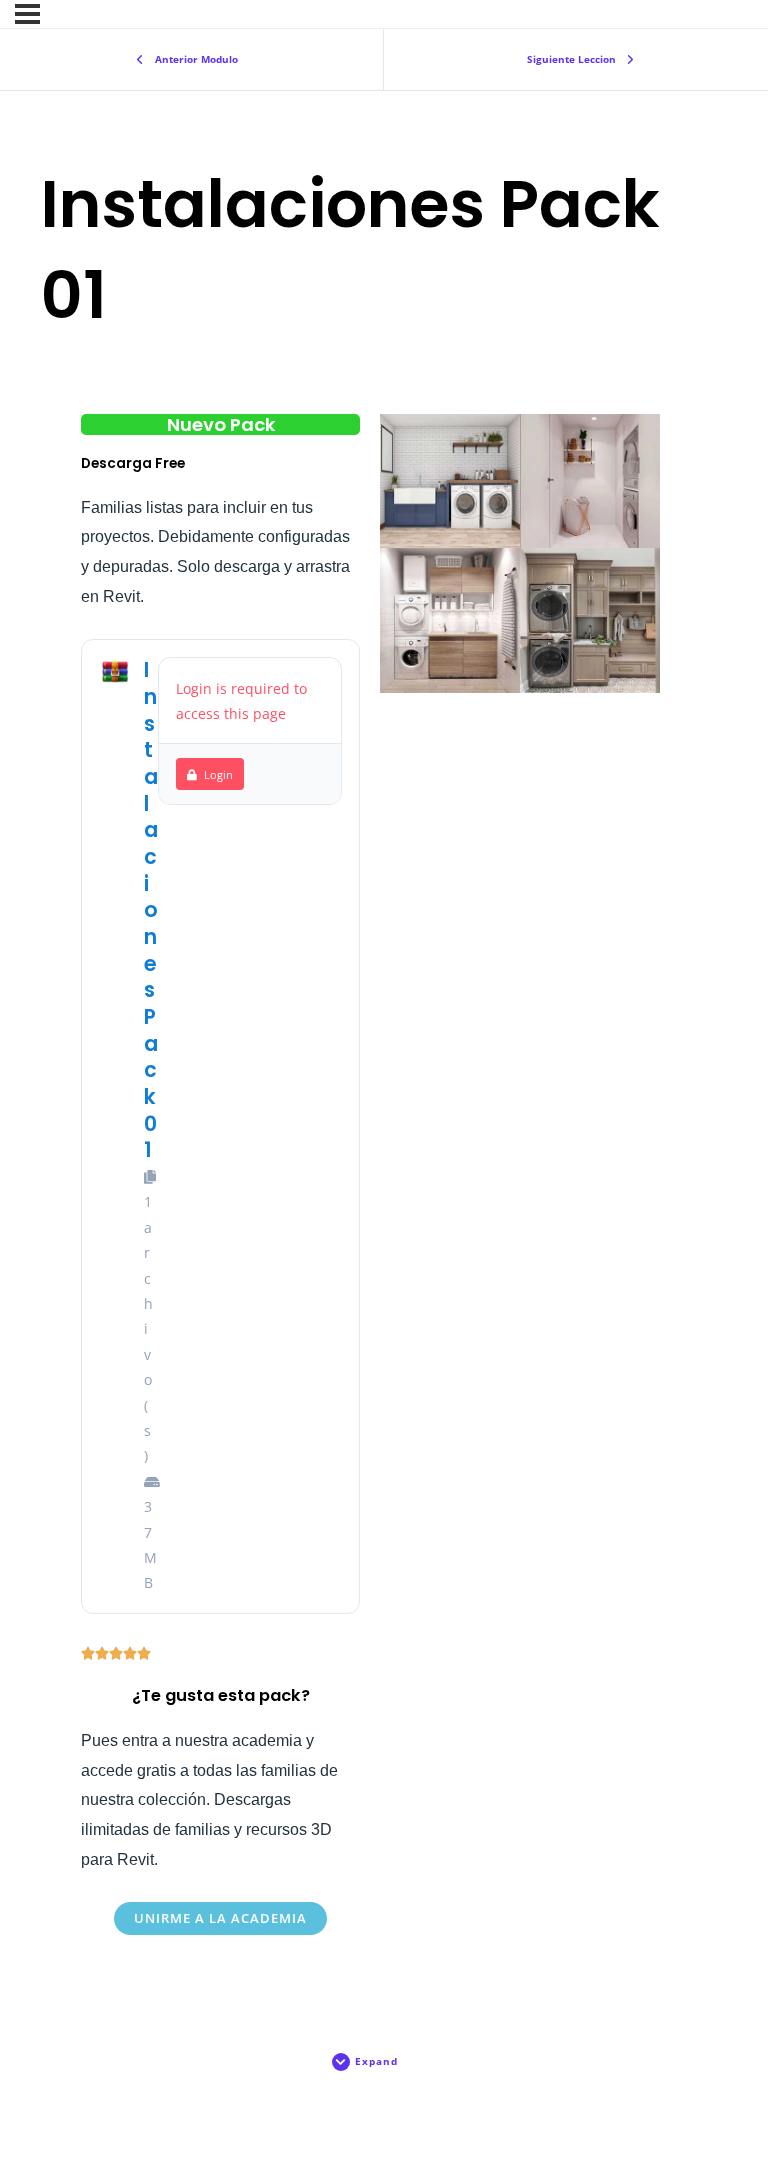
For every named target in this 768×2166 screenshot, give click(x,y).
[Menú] (27, 14)
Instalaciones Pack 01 (151, 909)
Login (218, 774)
